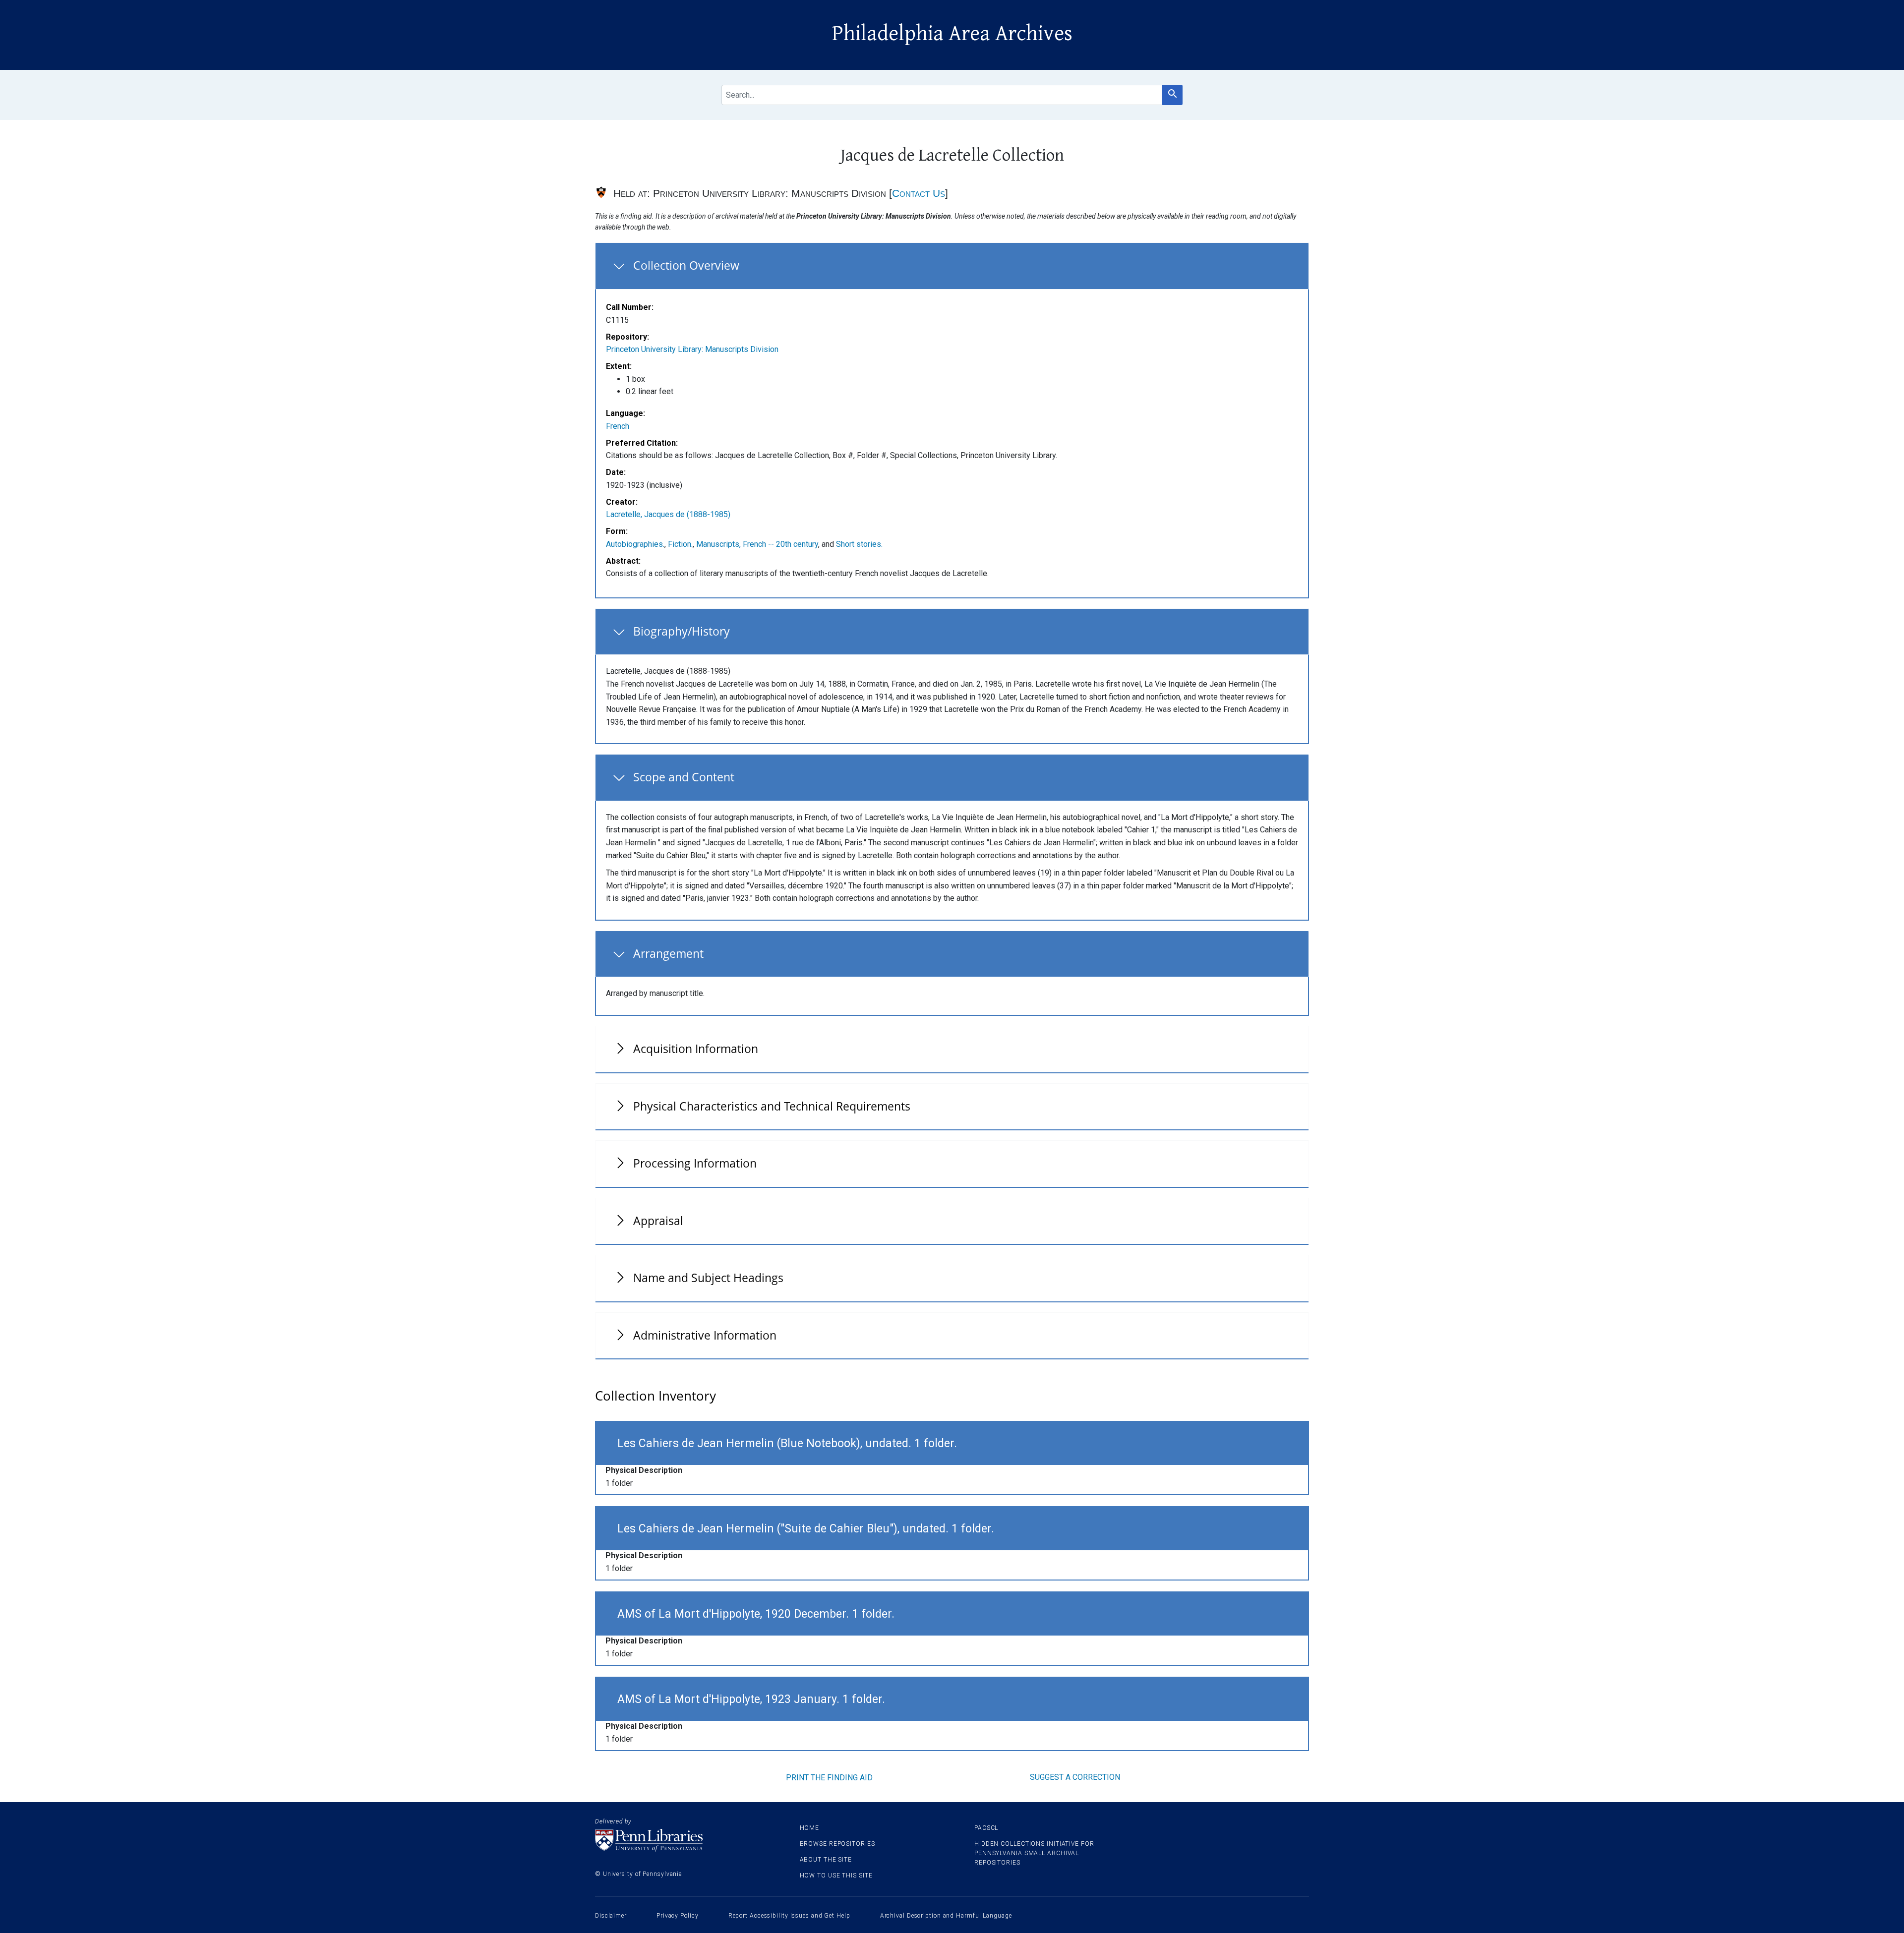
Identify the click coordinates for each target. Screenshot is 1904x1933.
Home (810, 1828)
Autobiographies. (635, 544)
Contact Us (919, 193)
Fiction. (680, 544)
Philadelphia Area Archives (952, 34)
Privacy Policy (678, 1916)
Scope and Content (684, 777)
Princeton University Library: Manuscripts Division (692, 349)
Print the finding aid (829, 1778)
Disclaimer (611, 1916)
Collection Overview (686, 265)
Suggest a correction (1075, 1777)
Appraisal (658, 1221)
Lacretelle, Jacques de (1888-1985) (668, 514)
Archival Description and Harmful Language (946, 1916)
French (618, 426)
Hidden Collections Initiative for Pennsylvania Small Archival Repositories (1034, 1853)
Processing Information (695, 1163)
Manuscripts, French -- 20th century (757, 544)
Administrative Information (705, 1335)
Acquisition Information (696, 1049)
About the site (826, 1860)
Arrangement (668, 953)
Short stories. (859, 544)
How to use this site (836, 1875)
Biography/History (682, 631)
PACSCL (986, 1828)
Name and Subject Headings (708, 1278)
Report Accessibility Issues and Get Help (789, 1916)
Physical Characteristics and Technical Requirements (772, 1106)
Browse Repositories (837, 1844)
